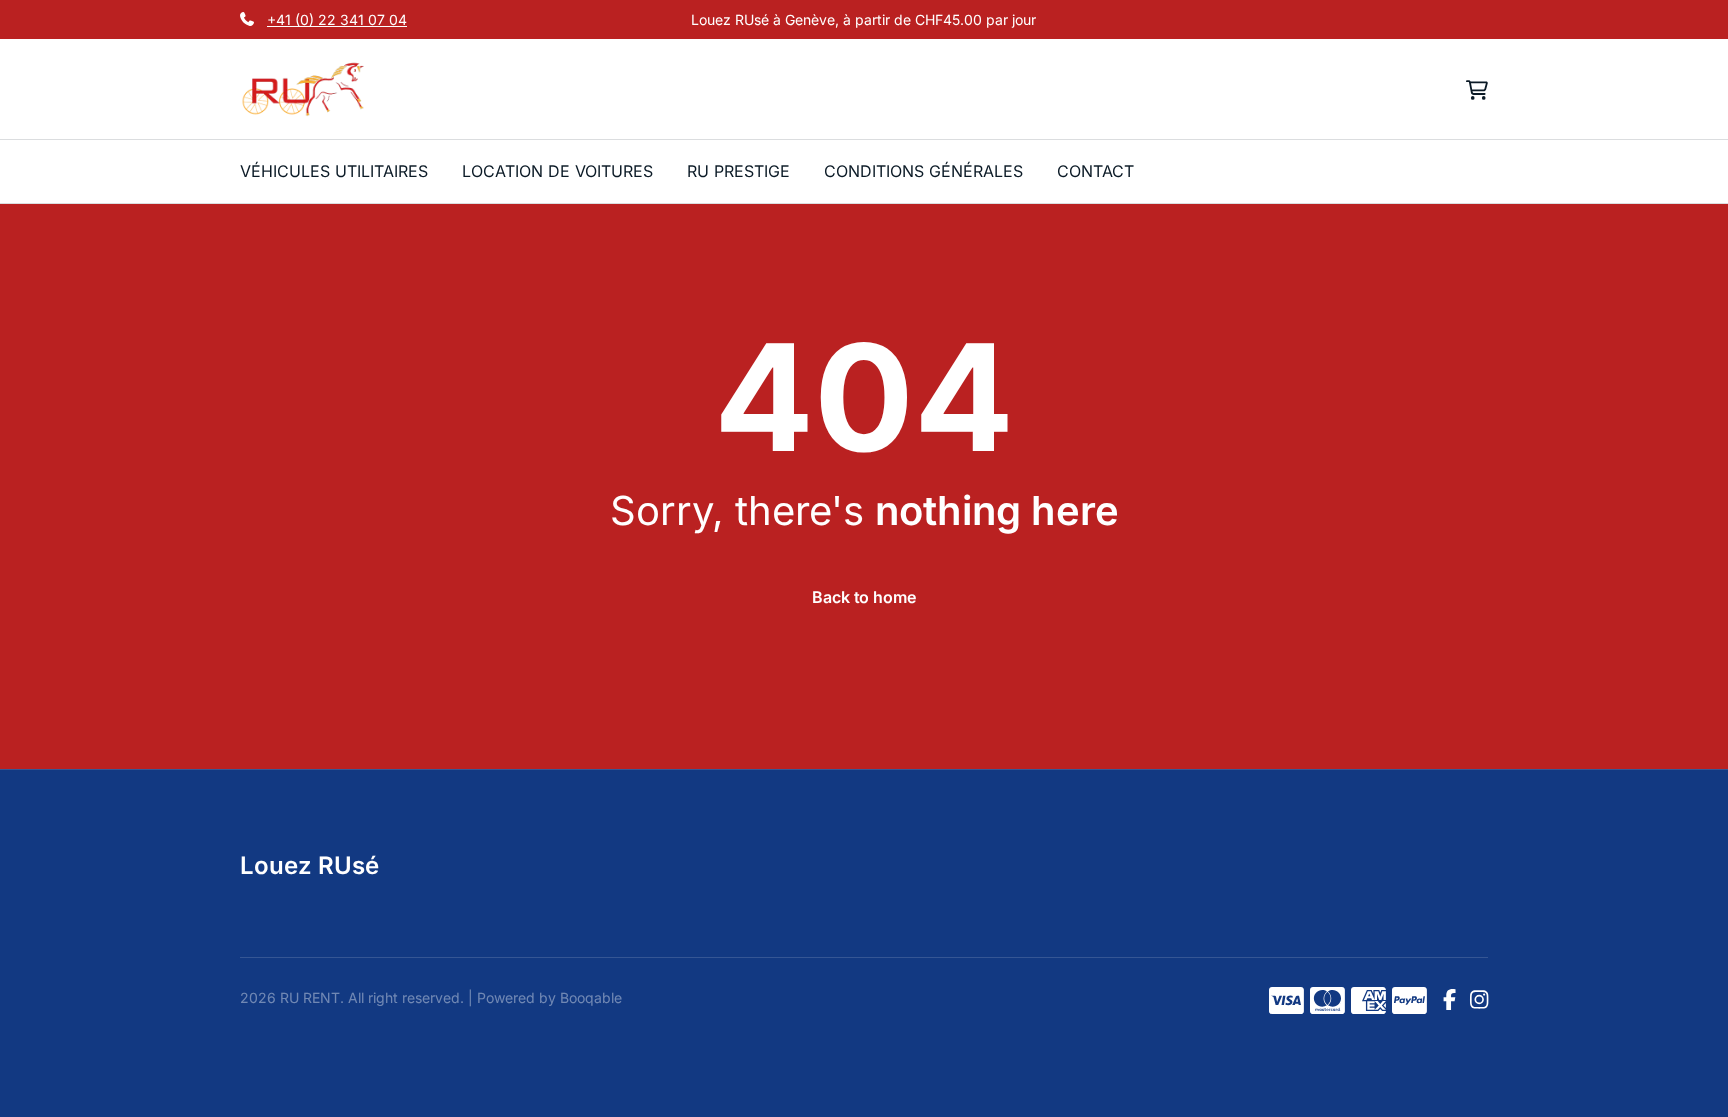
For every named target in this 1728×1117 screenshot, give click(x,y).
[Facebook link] (1449, 1001)
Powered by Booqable (549, 997)
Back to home (863, 597)
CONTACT (1095, 171)
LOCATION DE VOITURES (557, 171)
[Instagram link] (1479, 1001)
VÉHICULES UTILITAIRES (334, 171)
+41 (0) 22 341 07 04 (337, 19)
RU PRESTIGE (738, 171)
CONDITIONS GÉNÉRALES (923, 171)
